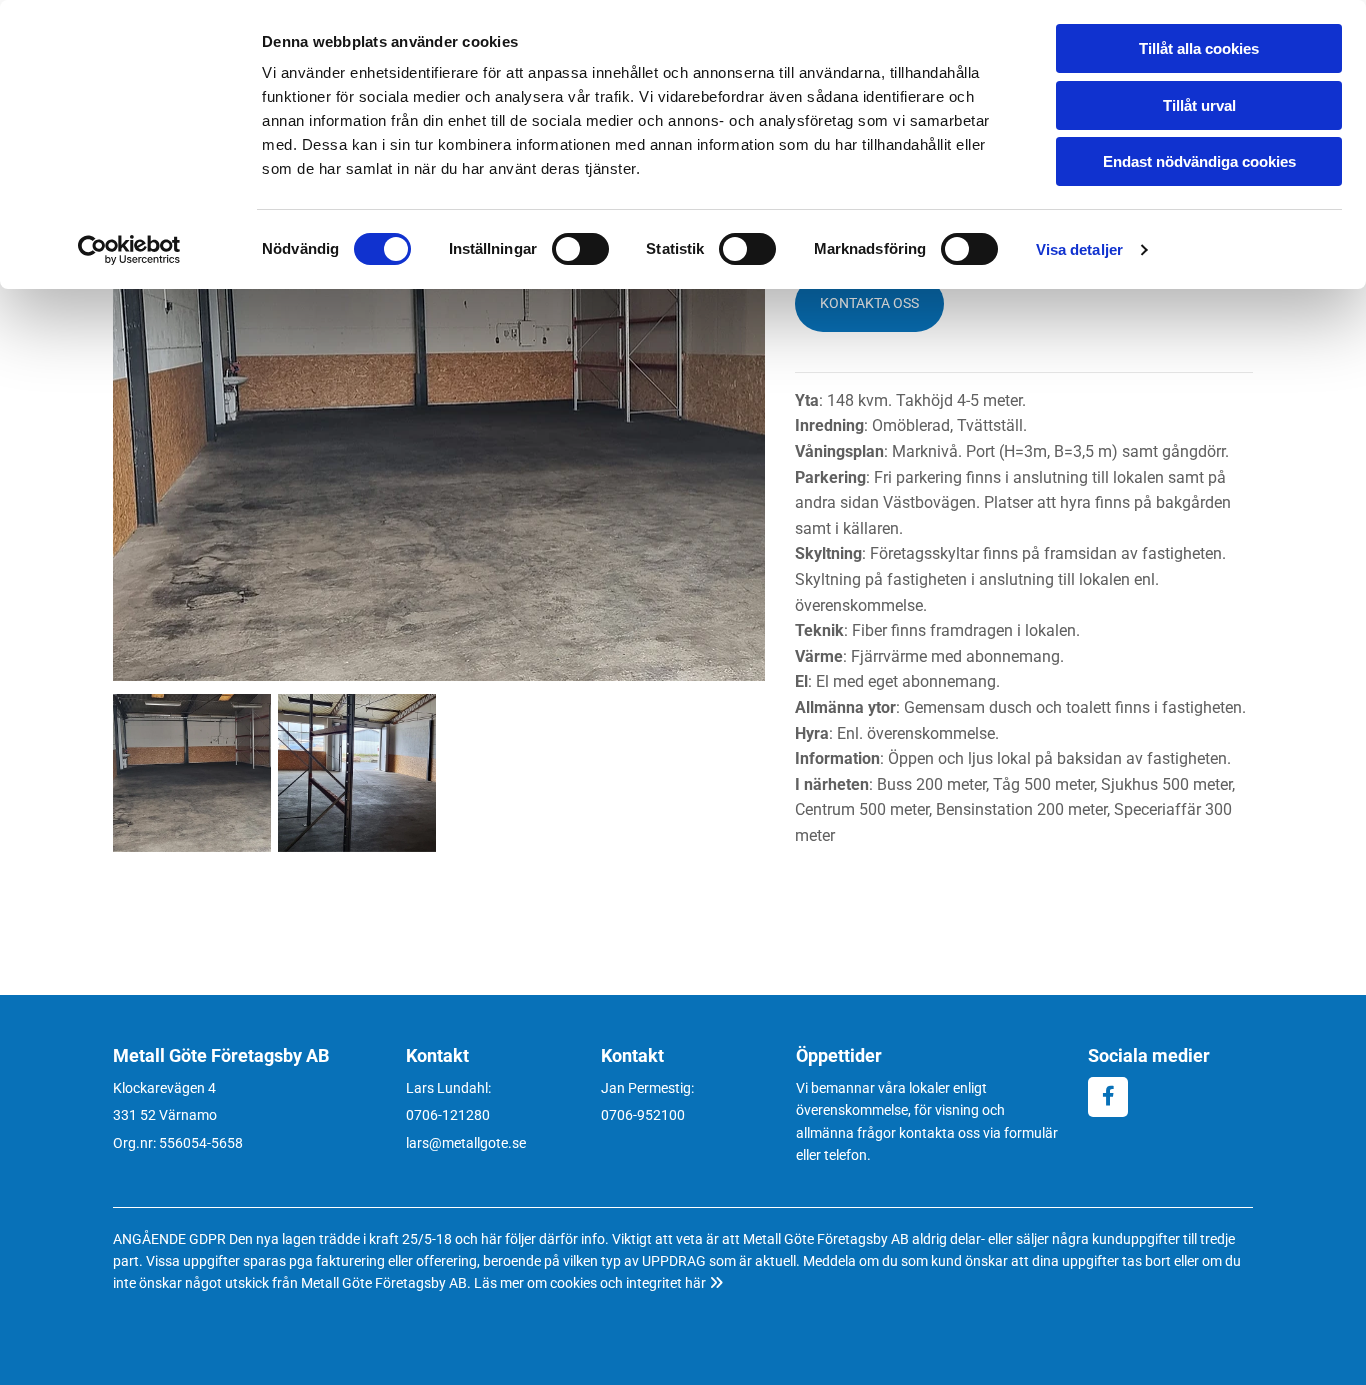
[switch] (580, 249)
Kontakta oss (869, 303)
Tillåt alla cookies (1199, 48)
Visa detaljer (1079, 249)
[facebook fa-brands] (1108, 1097)
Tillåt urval (1199, 105)
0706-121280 (448, 1115)
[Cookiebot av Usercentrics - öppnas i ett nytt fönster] (129, 250)
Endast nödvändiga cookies (1199, 161)
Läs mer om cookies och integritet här (598, 1283)
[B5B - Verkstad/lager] (439, 435)
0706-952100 (643, 1115)
